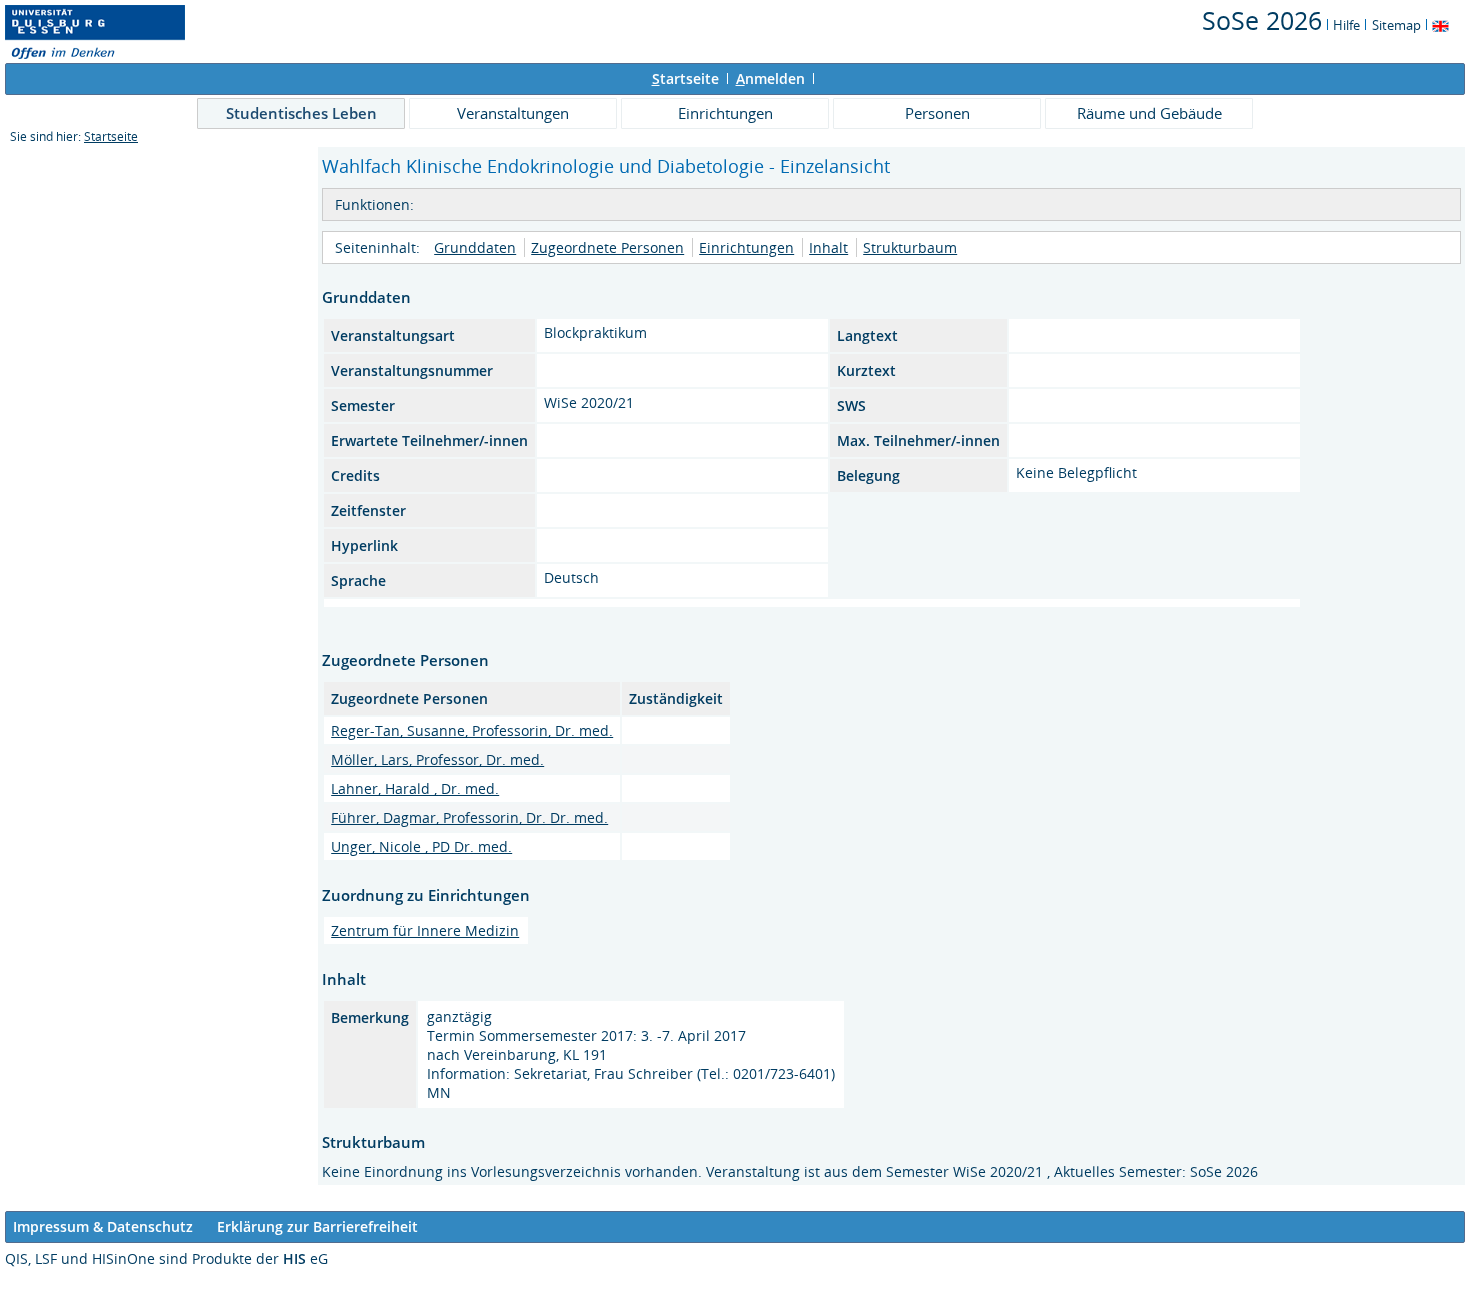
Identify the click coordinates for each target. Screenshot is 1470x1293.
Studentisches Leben (301, 113)
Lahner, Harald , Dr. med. (415, 788)
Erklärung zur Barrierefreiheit (317, 1226)
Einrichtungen (725, 113)
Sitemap (1396, 25)
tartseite (685, 78)
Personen (937, 113)
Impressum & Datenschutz (103, 1226)
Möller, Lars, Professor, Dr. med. (437, 759)
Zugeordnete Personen (607, 247)
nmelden (770, 78)
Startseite (111, 136)
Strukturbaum (910, 247)
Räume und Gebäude (1149, 113)
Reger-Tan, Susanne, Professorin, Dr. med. (472, 730)
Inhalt (828, 247)
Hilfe (1346, 25)
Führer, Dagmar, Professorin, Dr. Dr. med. (469, 817)
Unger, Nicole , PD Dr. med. (421, 846)
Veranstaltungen (513, 113)
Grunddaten (475, 247)
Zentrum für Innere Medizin (425, 930)
